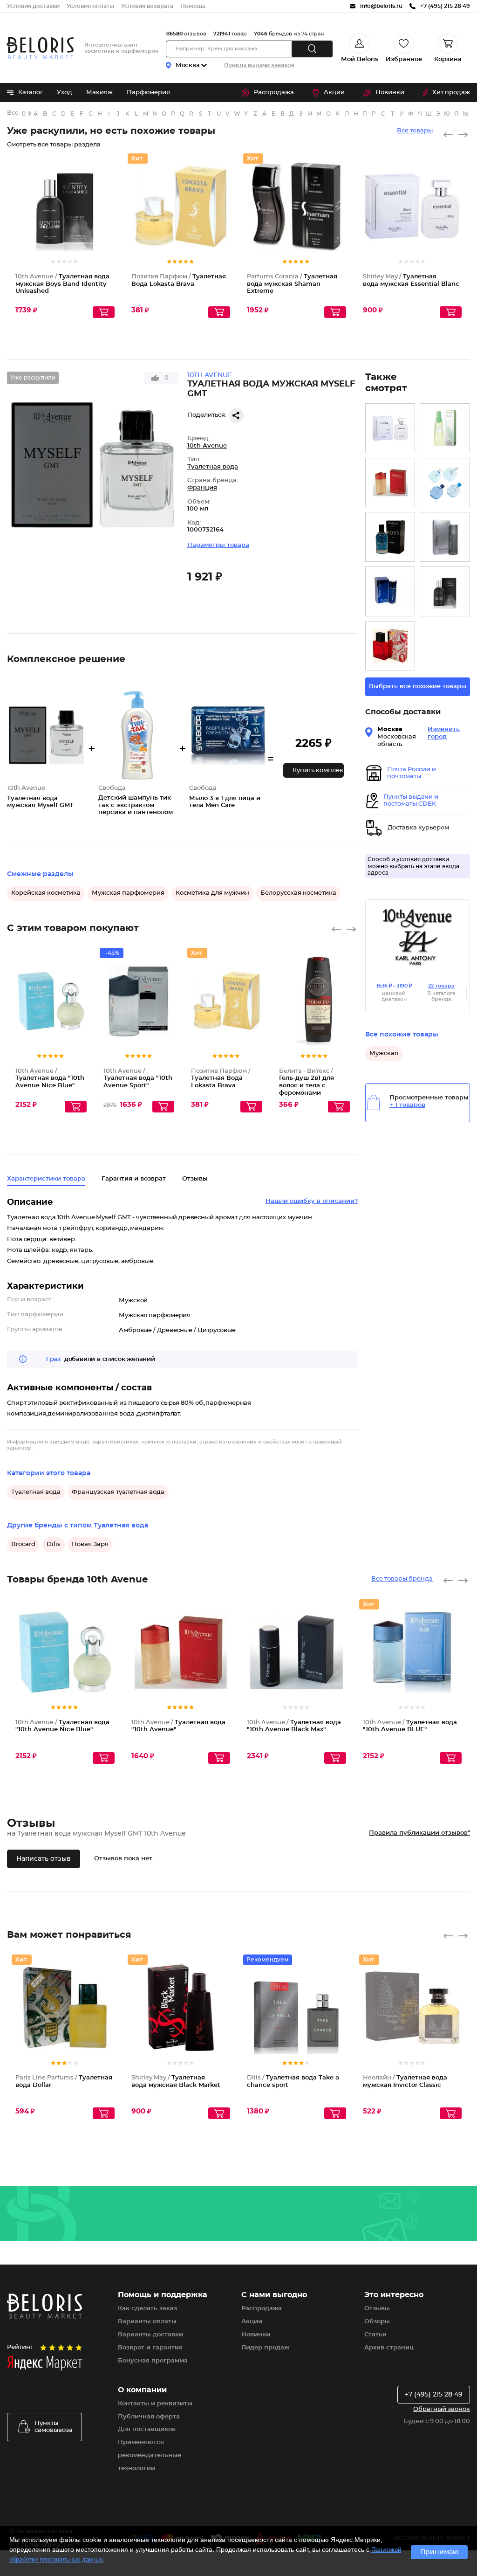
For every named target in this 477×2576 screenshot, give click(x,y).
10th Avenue (207, 446)
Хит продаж (451, 93)
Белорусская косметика (298, 893)
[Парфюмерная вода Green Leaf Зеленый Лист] (445, 428)
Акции (334, 93)
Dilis (54, 1544)
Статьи (375, 2335)
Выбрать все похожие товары (418, 687)
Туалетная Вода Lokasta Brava (221, 1078)
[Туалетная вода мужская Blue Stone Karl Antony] (390, 591)
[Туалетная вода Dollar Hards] (390, 646)
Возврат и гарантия (150, 2348)
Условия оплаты (90, 6)
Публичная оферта (149, 2417)
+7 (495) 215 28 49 (434, 2395)
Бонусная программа (153, 2361)
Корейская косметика (46, 893)
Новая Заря (90, 1544)
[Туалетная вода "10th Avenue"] (390, 483)
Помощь (193, 6)
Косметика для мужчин (212, 893)
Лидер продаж (265, 2348)
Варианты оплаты (147, 2322)
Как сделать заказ (147, 2309)
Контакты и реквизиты (155, 2404)
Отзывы (377, 2309)
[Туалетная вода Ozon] (445, 483)
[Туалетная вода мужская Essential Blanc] (390, 428)
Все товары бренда (402, 1579)
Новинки (390, 93)
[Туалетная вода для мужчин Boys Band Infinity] (390, 537)
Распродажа (274, 93)
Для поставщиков (147, 2429)
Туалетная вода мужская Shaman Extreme (292, 284)
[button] (313, 770)
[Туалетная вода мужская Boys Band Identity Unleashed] (445, 591)
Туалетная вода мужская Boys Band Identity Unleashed (62, 284)
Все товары (415, 131)
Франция (202, 488)
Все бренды (13, 113)
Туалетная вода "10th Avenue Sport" (138, 1078)
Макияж (99, 93)
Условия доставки (33, 6)
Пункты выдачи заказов (259, 65)
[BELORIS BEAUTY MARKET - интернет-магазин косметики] (40, 48)
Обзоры (377, 2322)
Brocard (23, 1544)
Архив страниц (389, 2348)
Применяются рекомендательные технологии (150, 2455)
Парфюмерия (148, 93)
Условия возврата (147, 6)
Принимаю (439, 2552)
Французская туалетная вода (118, 1492)
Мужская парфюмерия (128, 893)
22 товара (441, 986)
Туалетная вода (213, 467)
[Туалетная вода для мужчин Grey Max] (445, 537)
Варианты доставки (150, 2335)
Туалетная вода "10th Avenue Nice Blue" (50, 1078)
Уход (65, 93)
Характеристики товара (46, 1179)
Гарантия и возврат (134, 1179)
